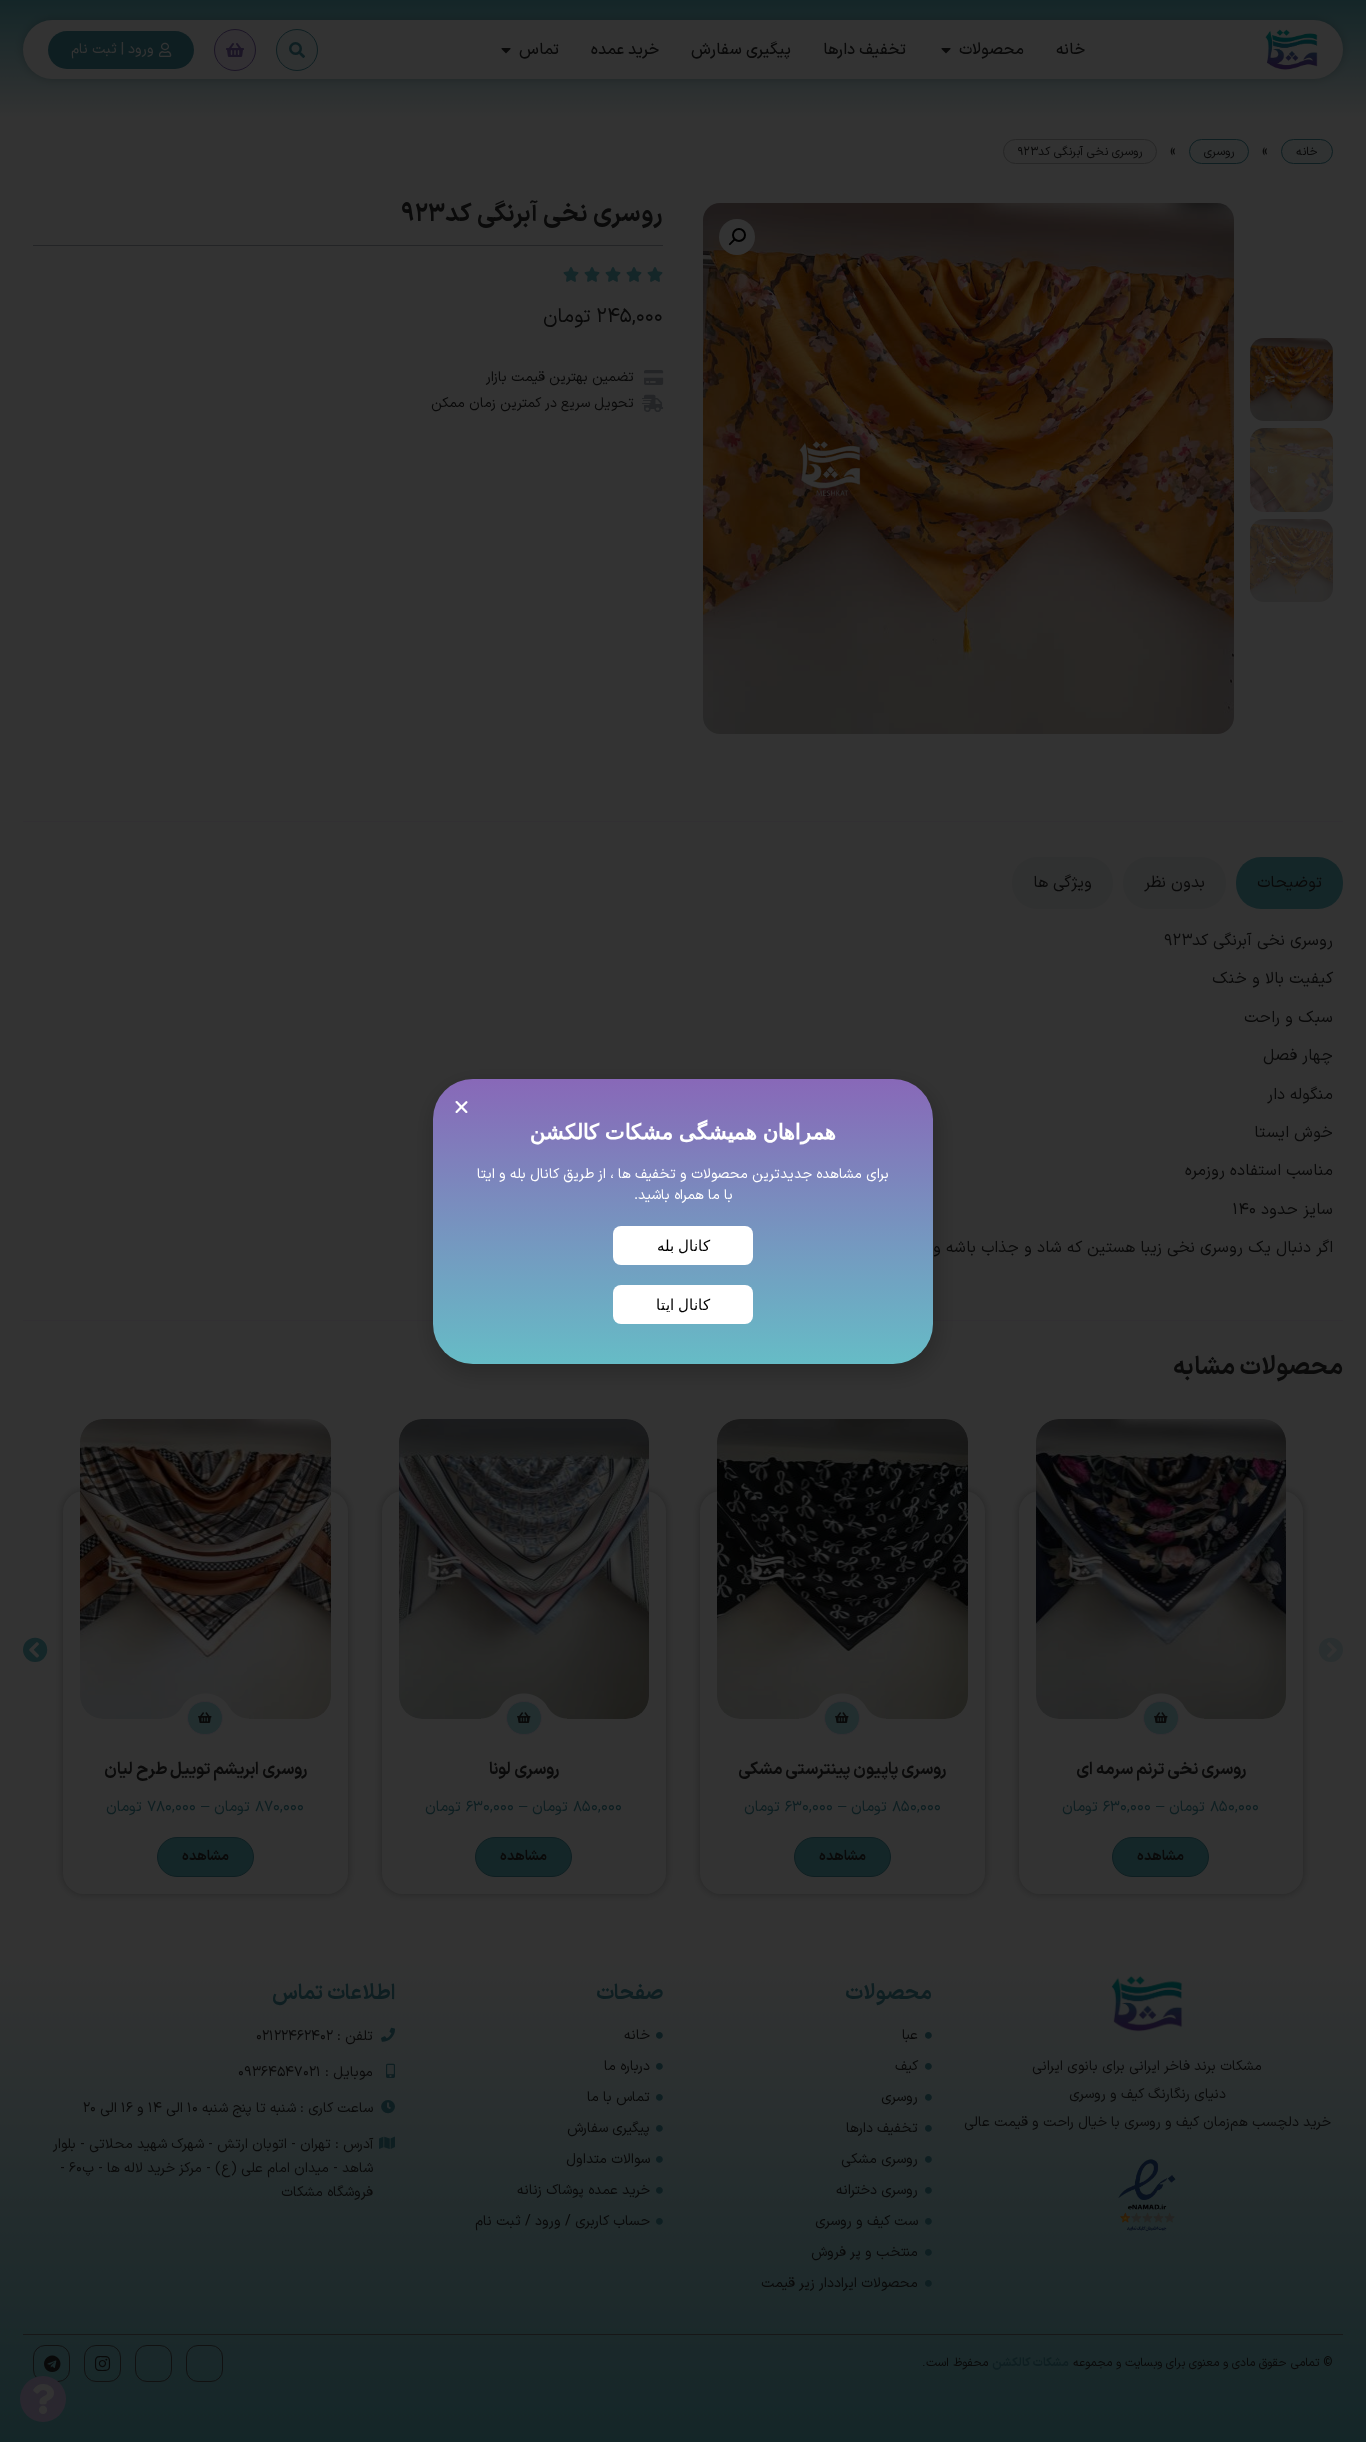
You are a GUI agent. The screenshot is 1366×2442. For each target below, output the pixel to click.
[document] (683, 1221)
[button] (461, 1107)
